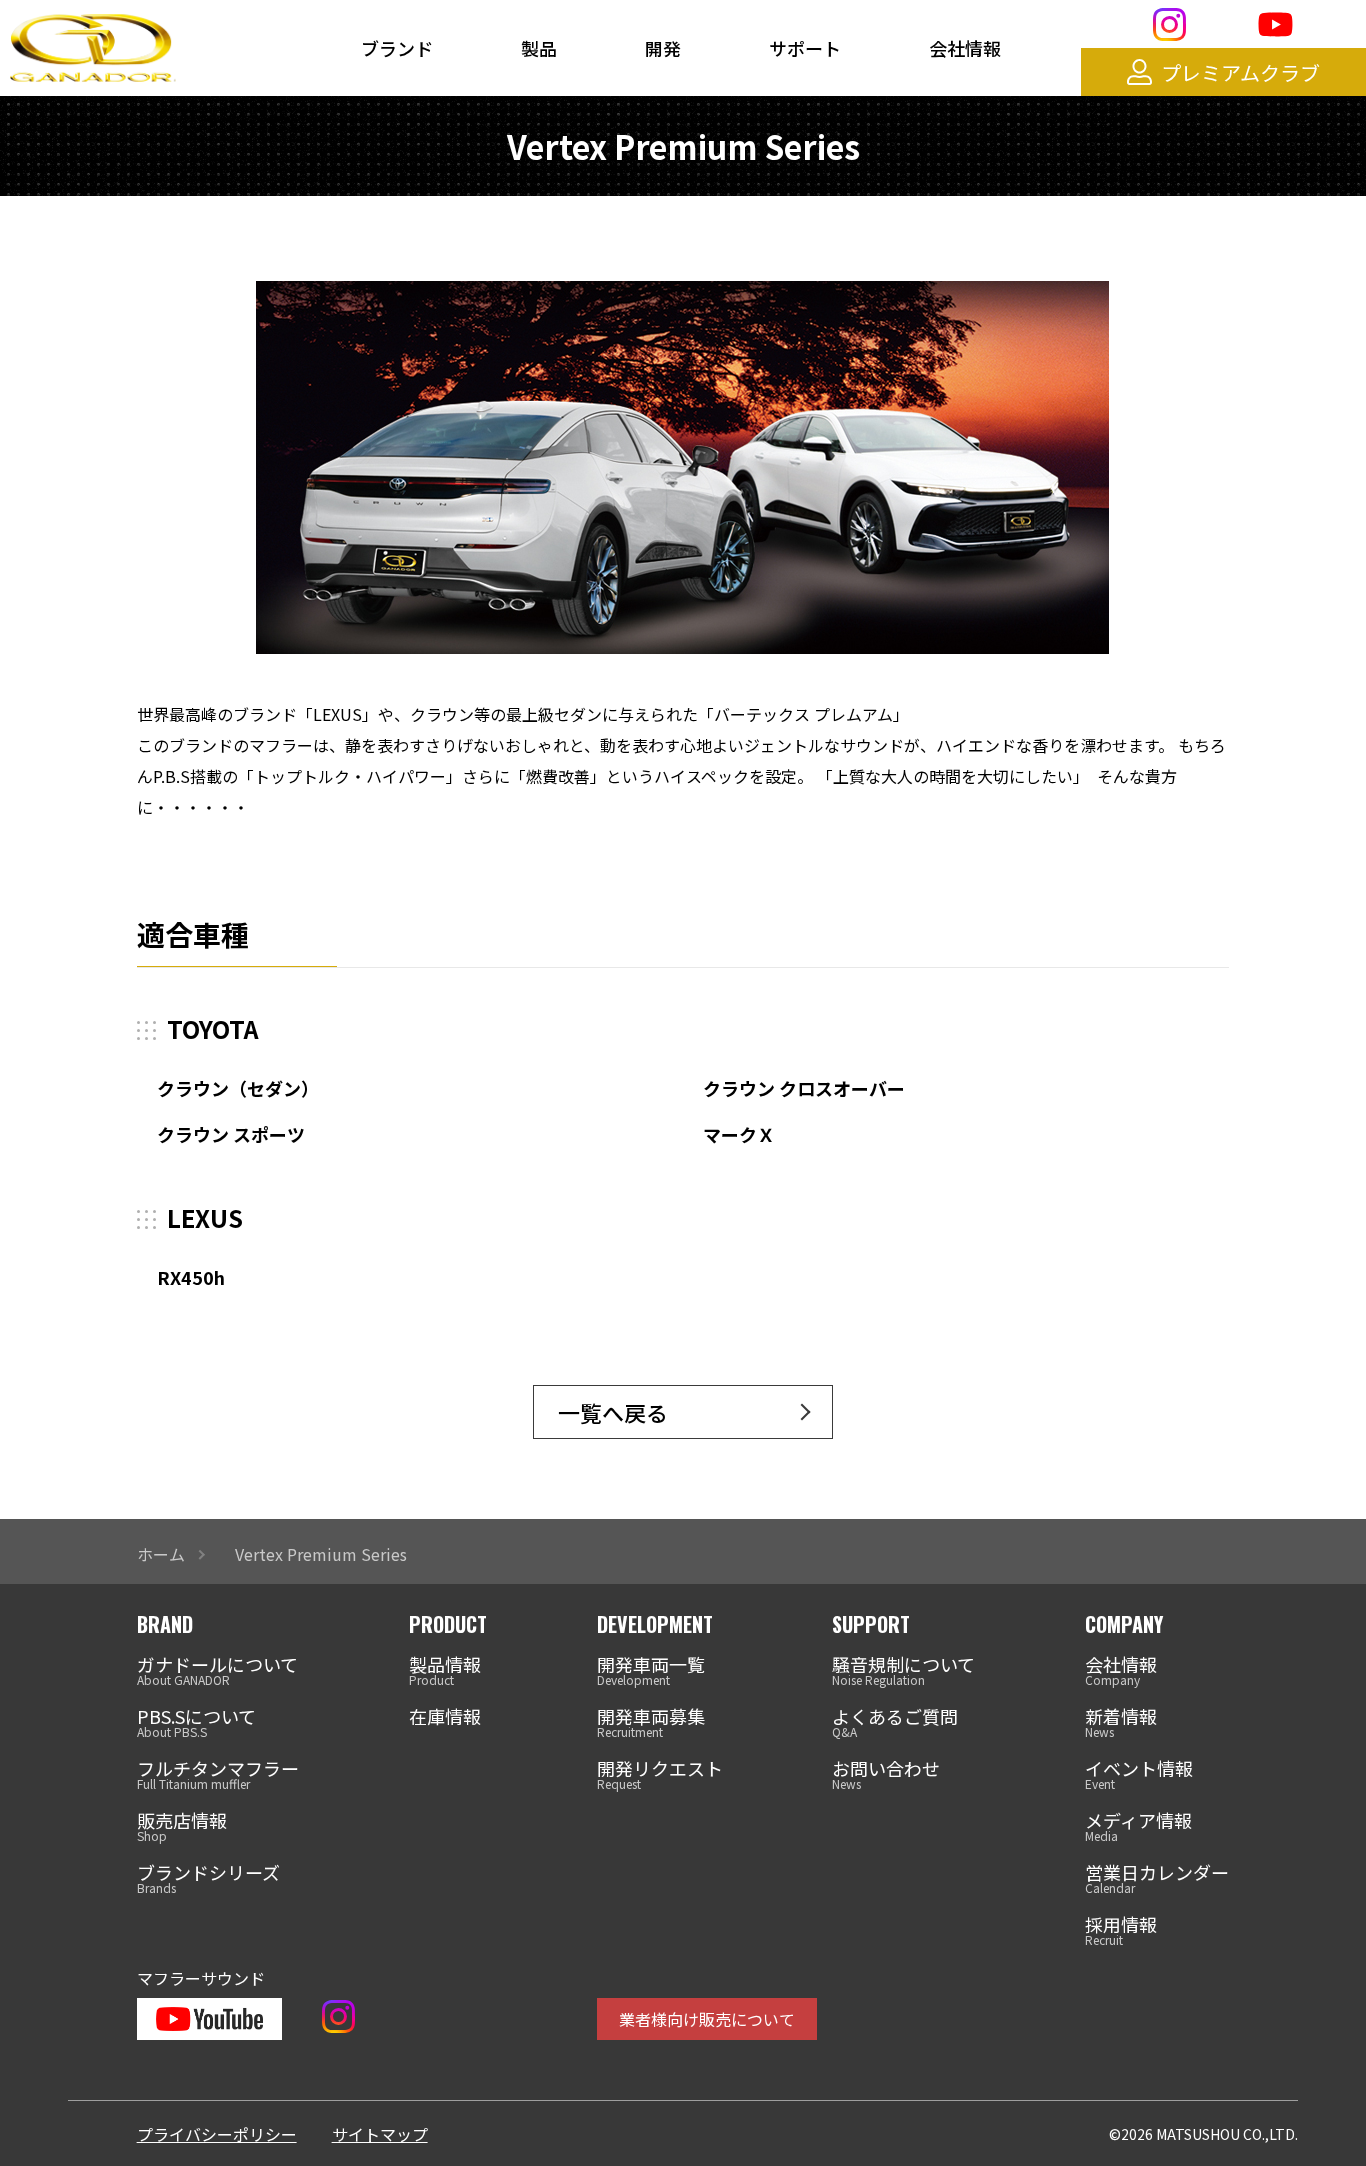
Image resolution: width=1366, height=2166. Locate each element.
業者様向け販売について (707, 2019)
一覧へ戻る (613, 1412)
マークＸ (739, 1134)
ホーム (161, 1554)
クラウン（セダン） (238, 1088)
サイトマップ (380, 2134)
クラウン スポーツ (231, 1134)
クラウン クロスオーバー (804, 1088)
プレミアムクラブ (1240, 72)
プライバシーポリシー (217, 2134)
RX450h (191, 1277)
